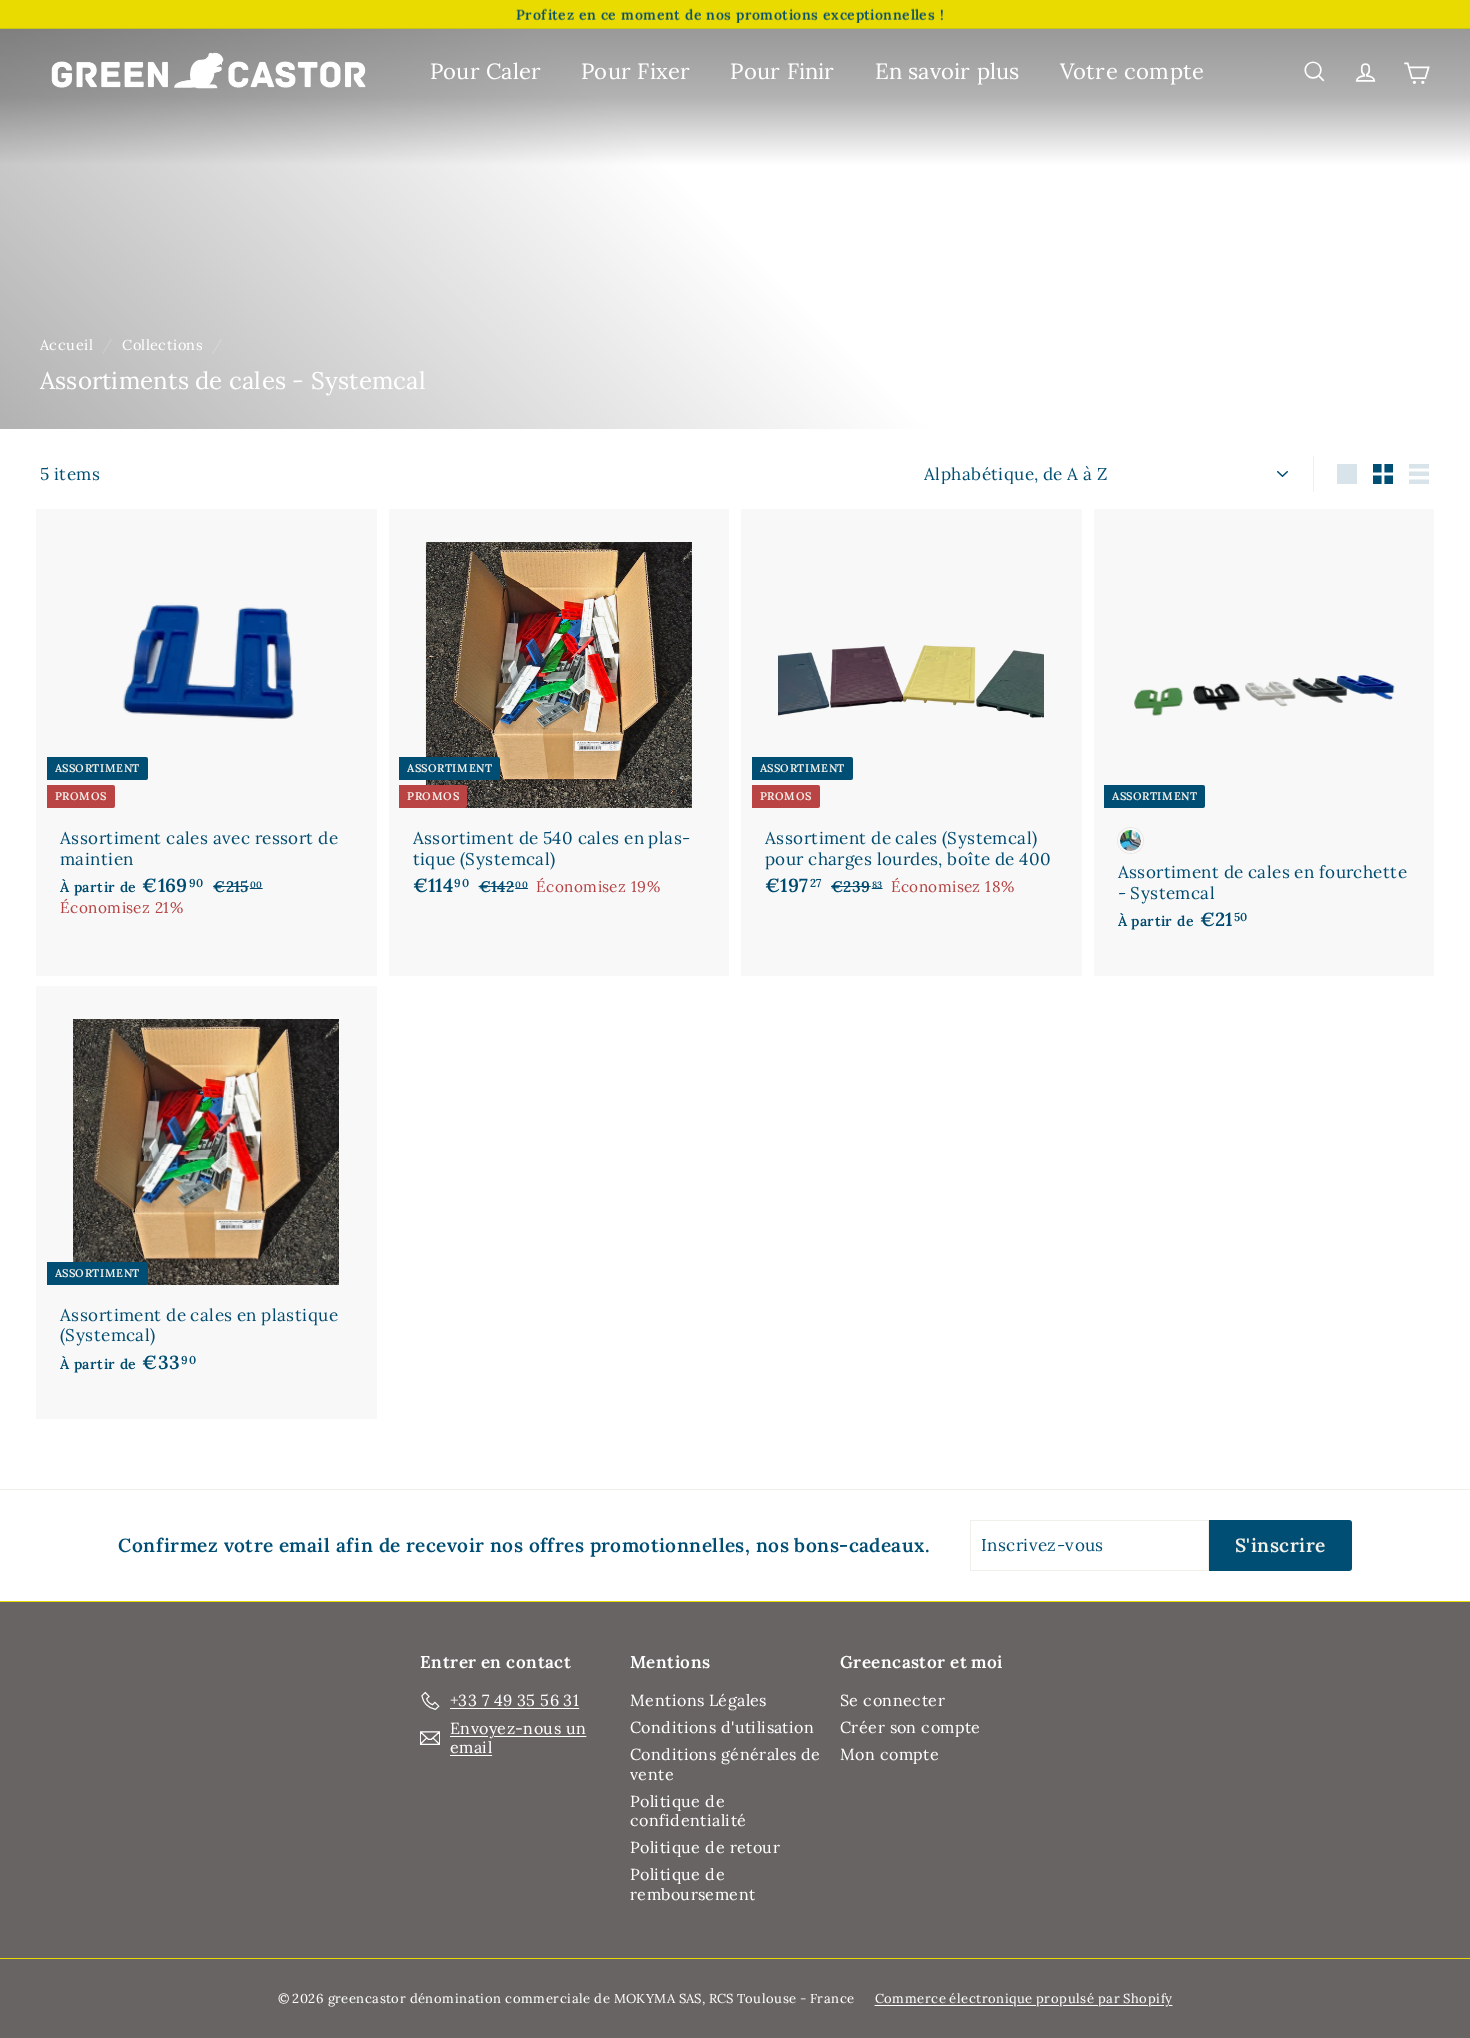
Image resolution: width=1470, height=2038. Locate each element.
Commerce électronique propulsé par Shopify (1024, 1998)
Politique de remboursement (693, 1883)
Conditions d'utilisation (722, 1727)
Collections (162, 344)
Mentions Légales (698, 1700)
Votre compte (1132, 71)
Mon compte (889, 1754)
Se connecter (892, 1700)
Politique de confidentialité (688, 1810)
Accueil (66, 344)
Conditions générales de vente (725, 1763)
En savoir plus (947, 71)
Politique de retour (705, 1847)
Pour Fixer (635, 71)
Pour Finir (782, 71)
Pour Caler (485, 71)
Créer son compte (910, 1727)
